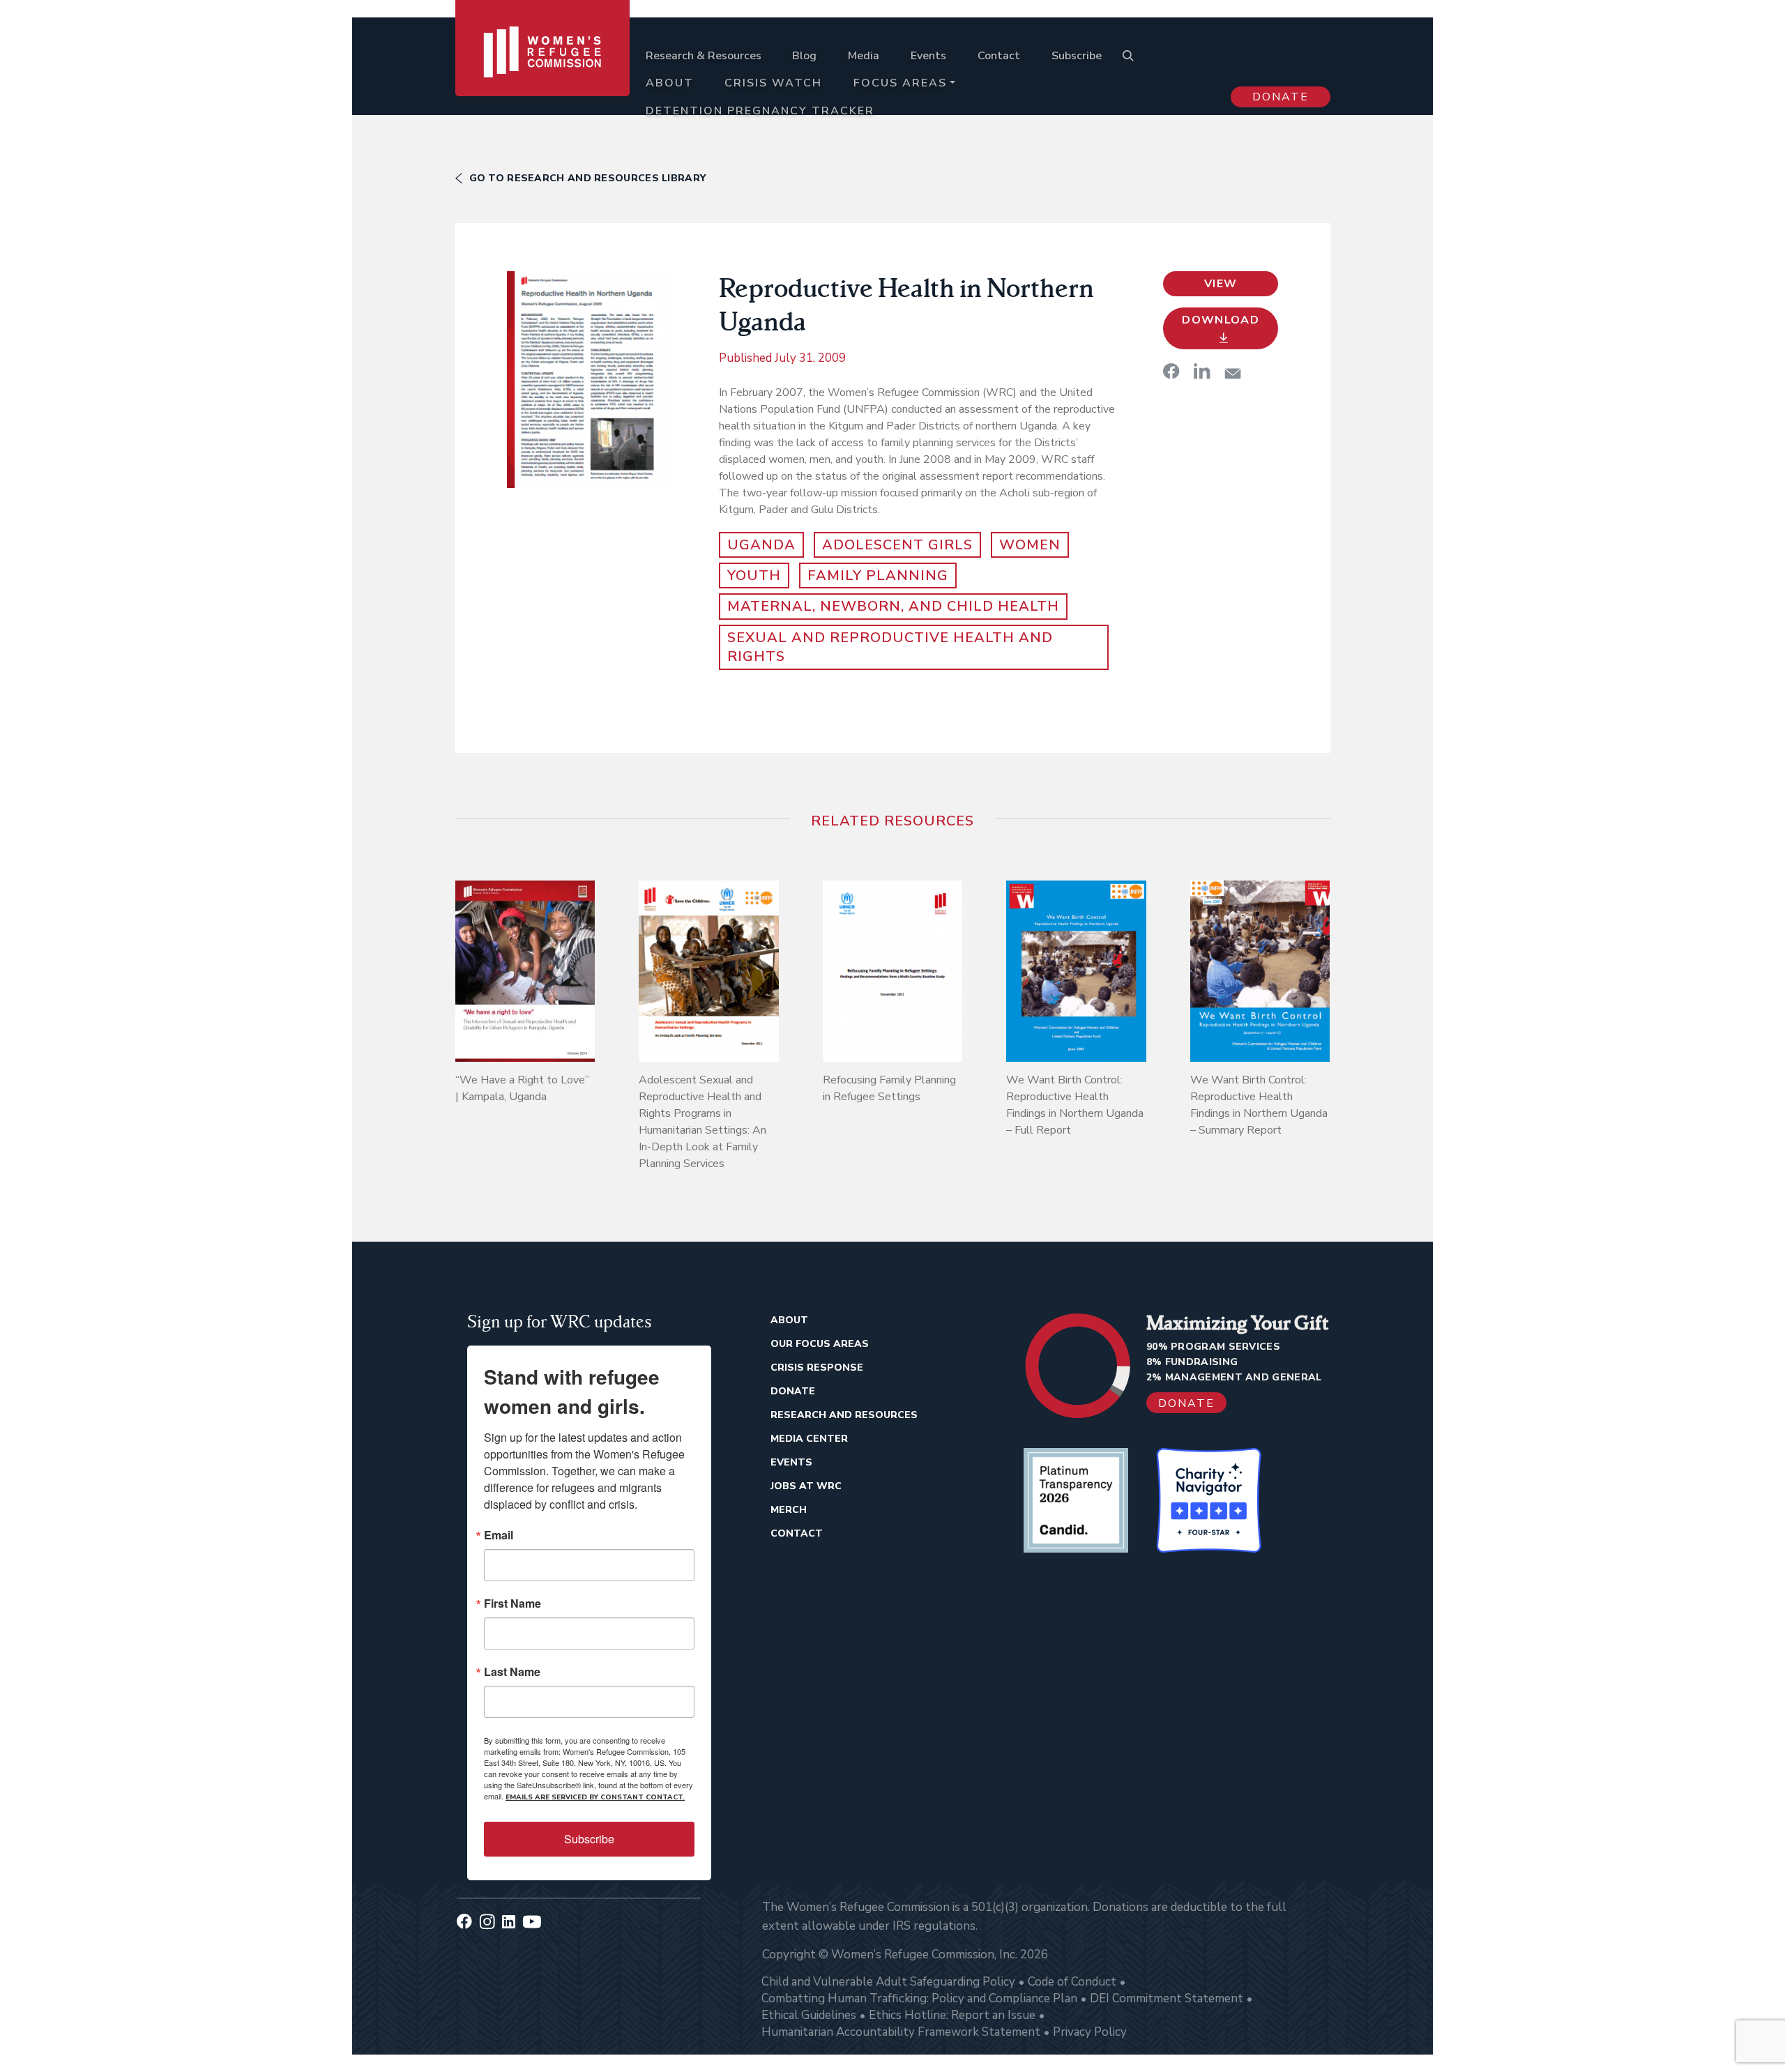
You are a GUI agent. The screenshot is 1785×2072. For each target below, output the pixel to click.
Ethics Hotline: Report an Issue (952, 2015)
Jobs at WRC (806, 1486)
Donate (1281, 97)
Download (1221, 320)
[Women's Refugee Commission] (543, 71)
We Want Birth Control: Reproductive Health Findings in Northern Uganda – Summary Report (1259, 1105)
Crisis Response (817, 1368)
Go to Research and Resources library (588, 178)
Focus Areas (900, 83)
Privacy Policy (1090, 2032)
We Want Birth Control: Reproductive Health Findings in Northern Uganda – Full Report (1075, 1105)
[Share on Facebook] (1171, 371)
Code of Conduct (1072, 1982)
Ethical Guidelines (809, 2015)
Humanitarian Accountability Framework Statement (901, 2032)
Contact (999, 56)
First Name (512, 1603)
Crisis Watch (773, 83)
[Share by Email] (1233, 373)
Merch (789, 1510)
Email (499, 1535)
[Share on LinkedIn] (1202, 371)
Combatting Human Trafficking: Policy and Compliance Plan (919, 1998)
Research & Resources (704, 56)
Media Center (809, 1439)
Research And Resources (844, 1415)
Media (864, 56)
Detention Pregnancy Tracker (760, 111)
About (670, 83)
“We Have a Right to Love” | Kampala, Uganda (522, 1088)
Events (928, 56)
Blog (804, 56)
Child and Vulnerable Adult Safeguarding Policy (888, 1982)
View (1221, 284)
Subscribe (1077, 56)
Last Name (512, 1672)
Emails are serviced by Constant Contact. (595, 1797)
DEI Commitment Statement (1167, 1998)
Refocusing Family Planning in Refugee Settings (889, 1088)
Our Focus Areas (820, 1344)
